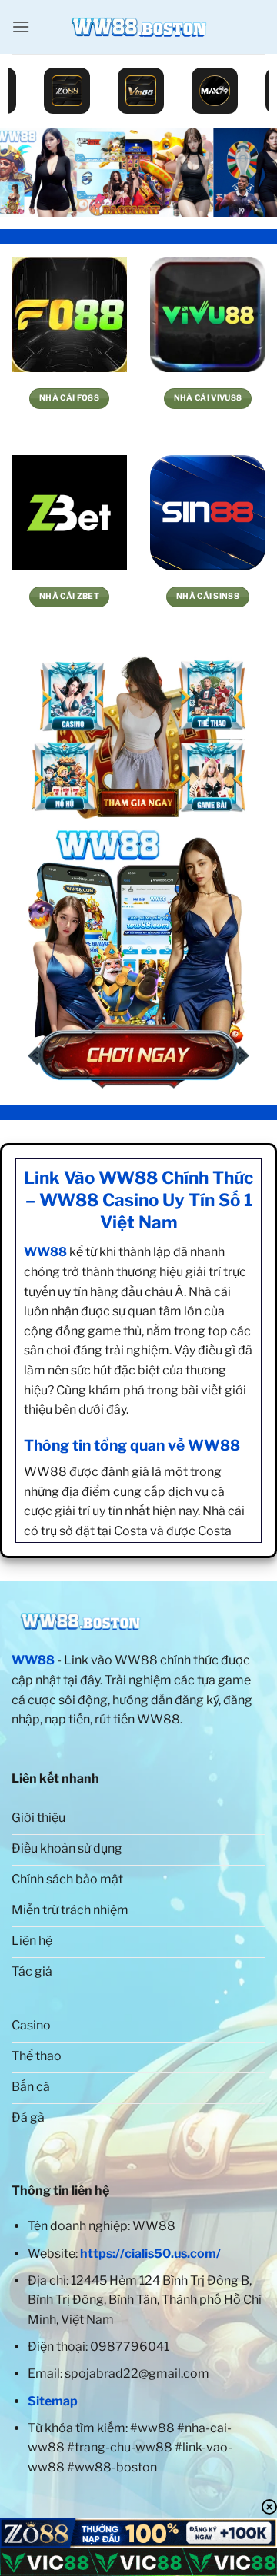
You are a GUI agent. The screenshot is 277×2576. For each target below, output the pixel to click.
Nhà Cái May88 (208, 596)
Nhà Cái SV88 (69, 596)
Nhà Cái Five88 (69, 398)
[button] (21, 27)
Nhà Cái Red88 (208, 398)
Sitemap (53, 2401)
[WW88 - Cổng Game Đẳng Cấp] (138, 27)
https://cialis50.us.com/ (150, 2254)
